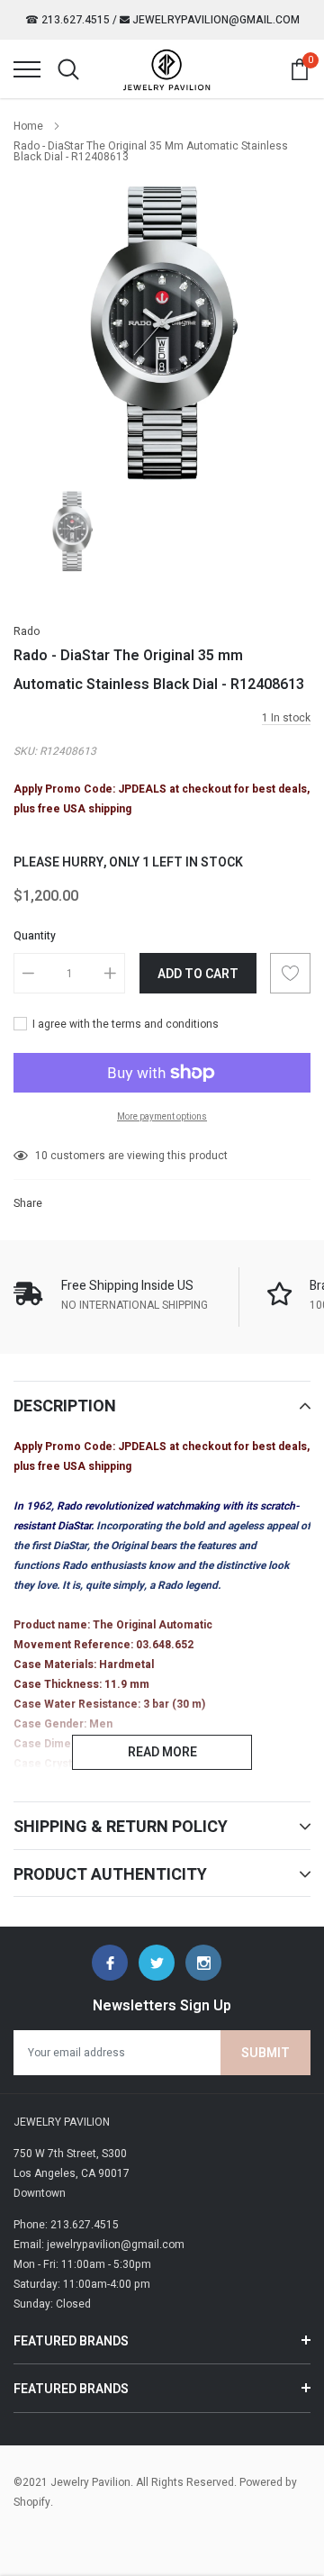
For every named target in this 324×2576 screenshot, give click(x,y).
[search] (68, 69)
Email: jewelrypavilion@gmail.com (99, 2245)
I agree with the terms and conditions (124, 1024)
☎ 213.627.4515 (67, 20)
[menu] (27, 69)
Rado (27, 631)
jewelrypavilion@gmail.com (215, 20)
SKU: (25, 751)
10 (41, 1156)
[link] (72, 531)
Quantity (35, 936)
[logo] (166, 69)
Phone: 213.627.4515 (66, 2225)
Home (28, 126)
